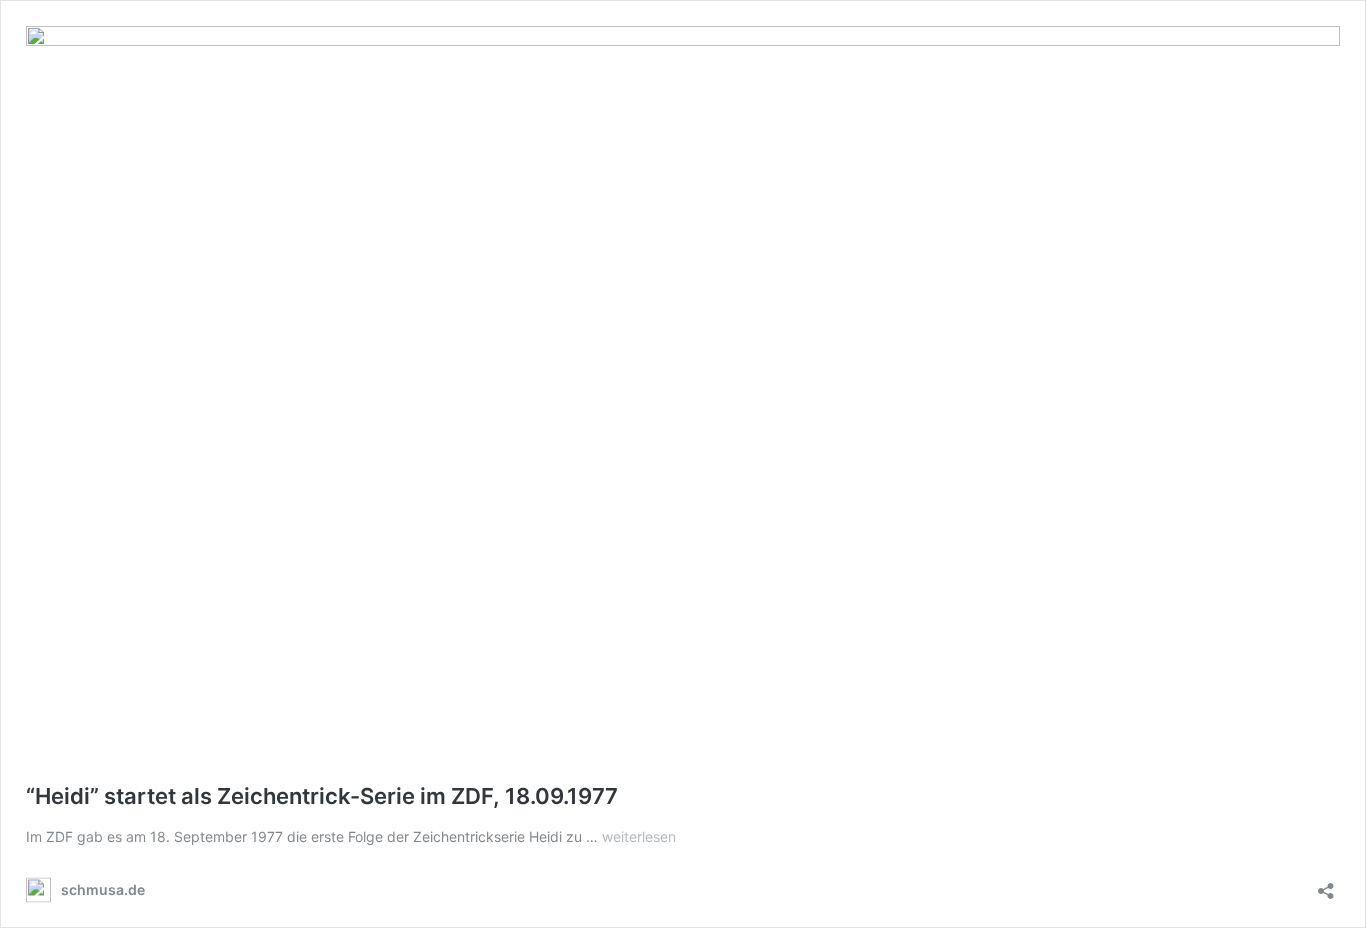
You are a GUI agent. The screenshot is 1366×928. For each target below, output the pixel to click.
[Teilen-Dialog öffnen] (1326, 884)
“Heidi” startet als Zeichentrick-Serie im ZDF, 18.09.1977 (322, 796)
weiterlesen (639, 836)
